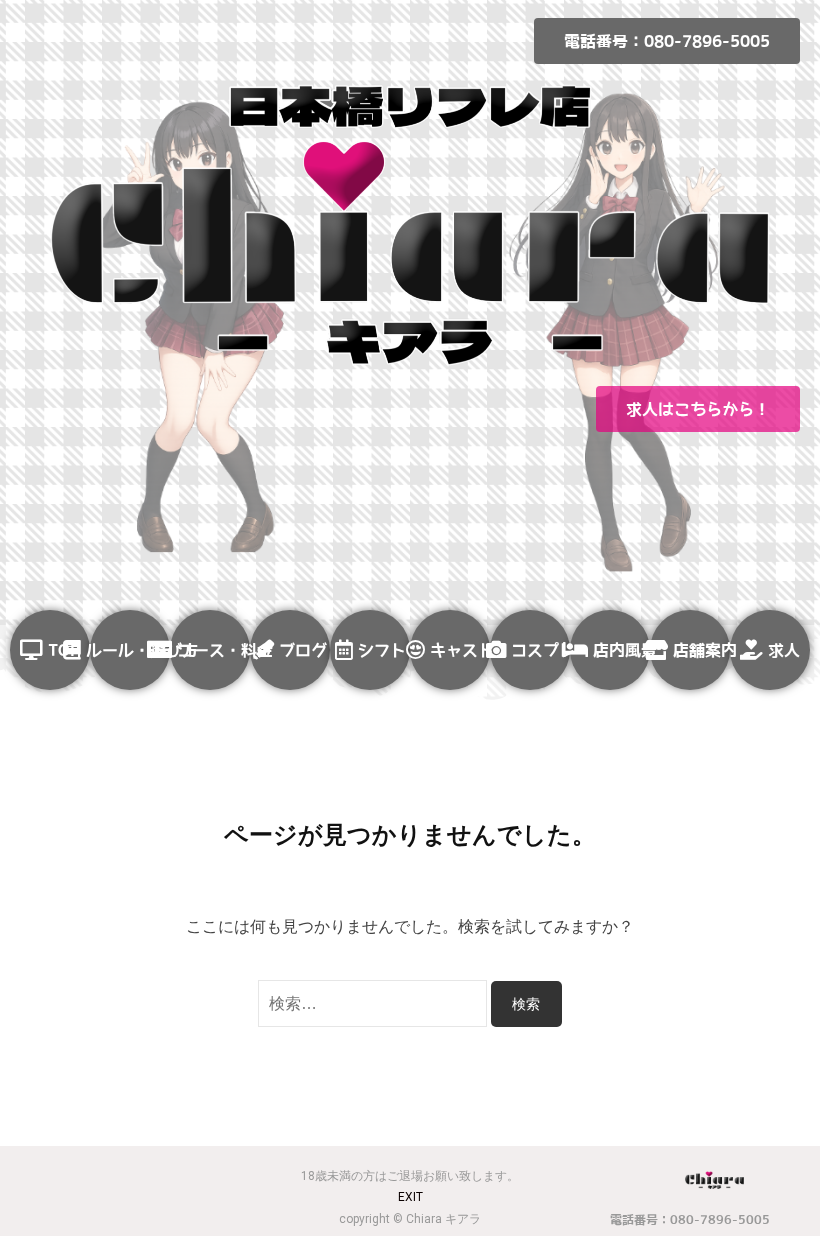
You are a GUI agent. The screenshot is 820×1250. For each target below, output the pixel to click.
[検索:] (374, 1003)
